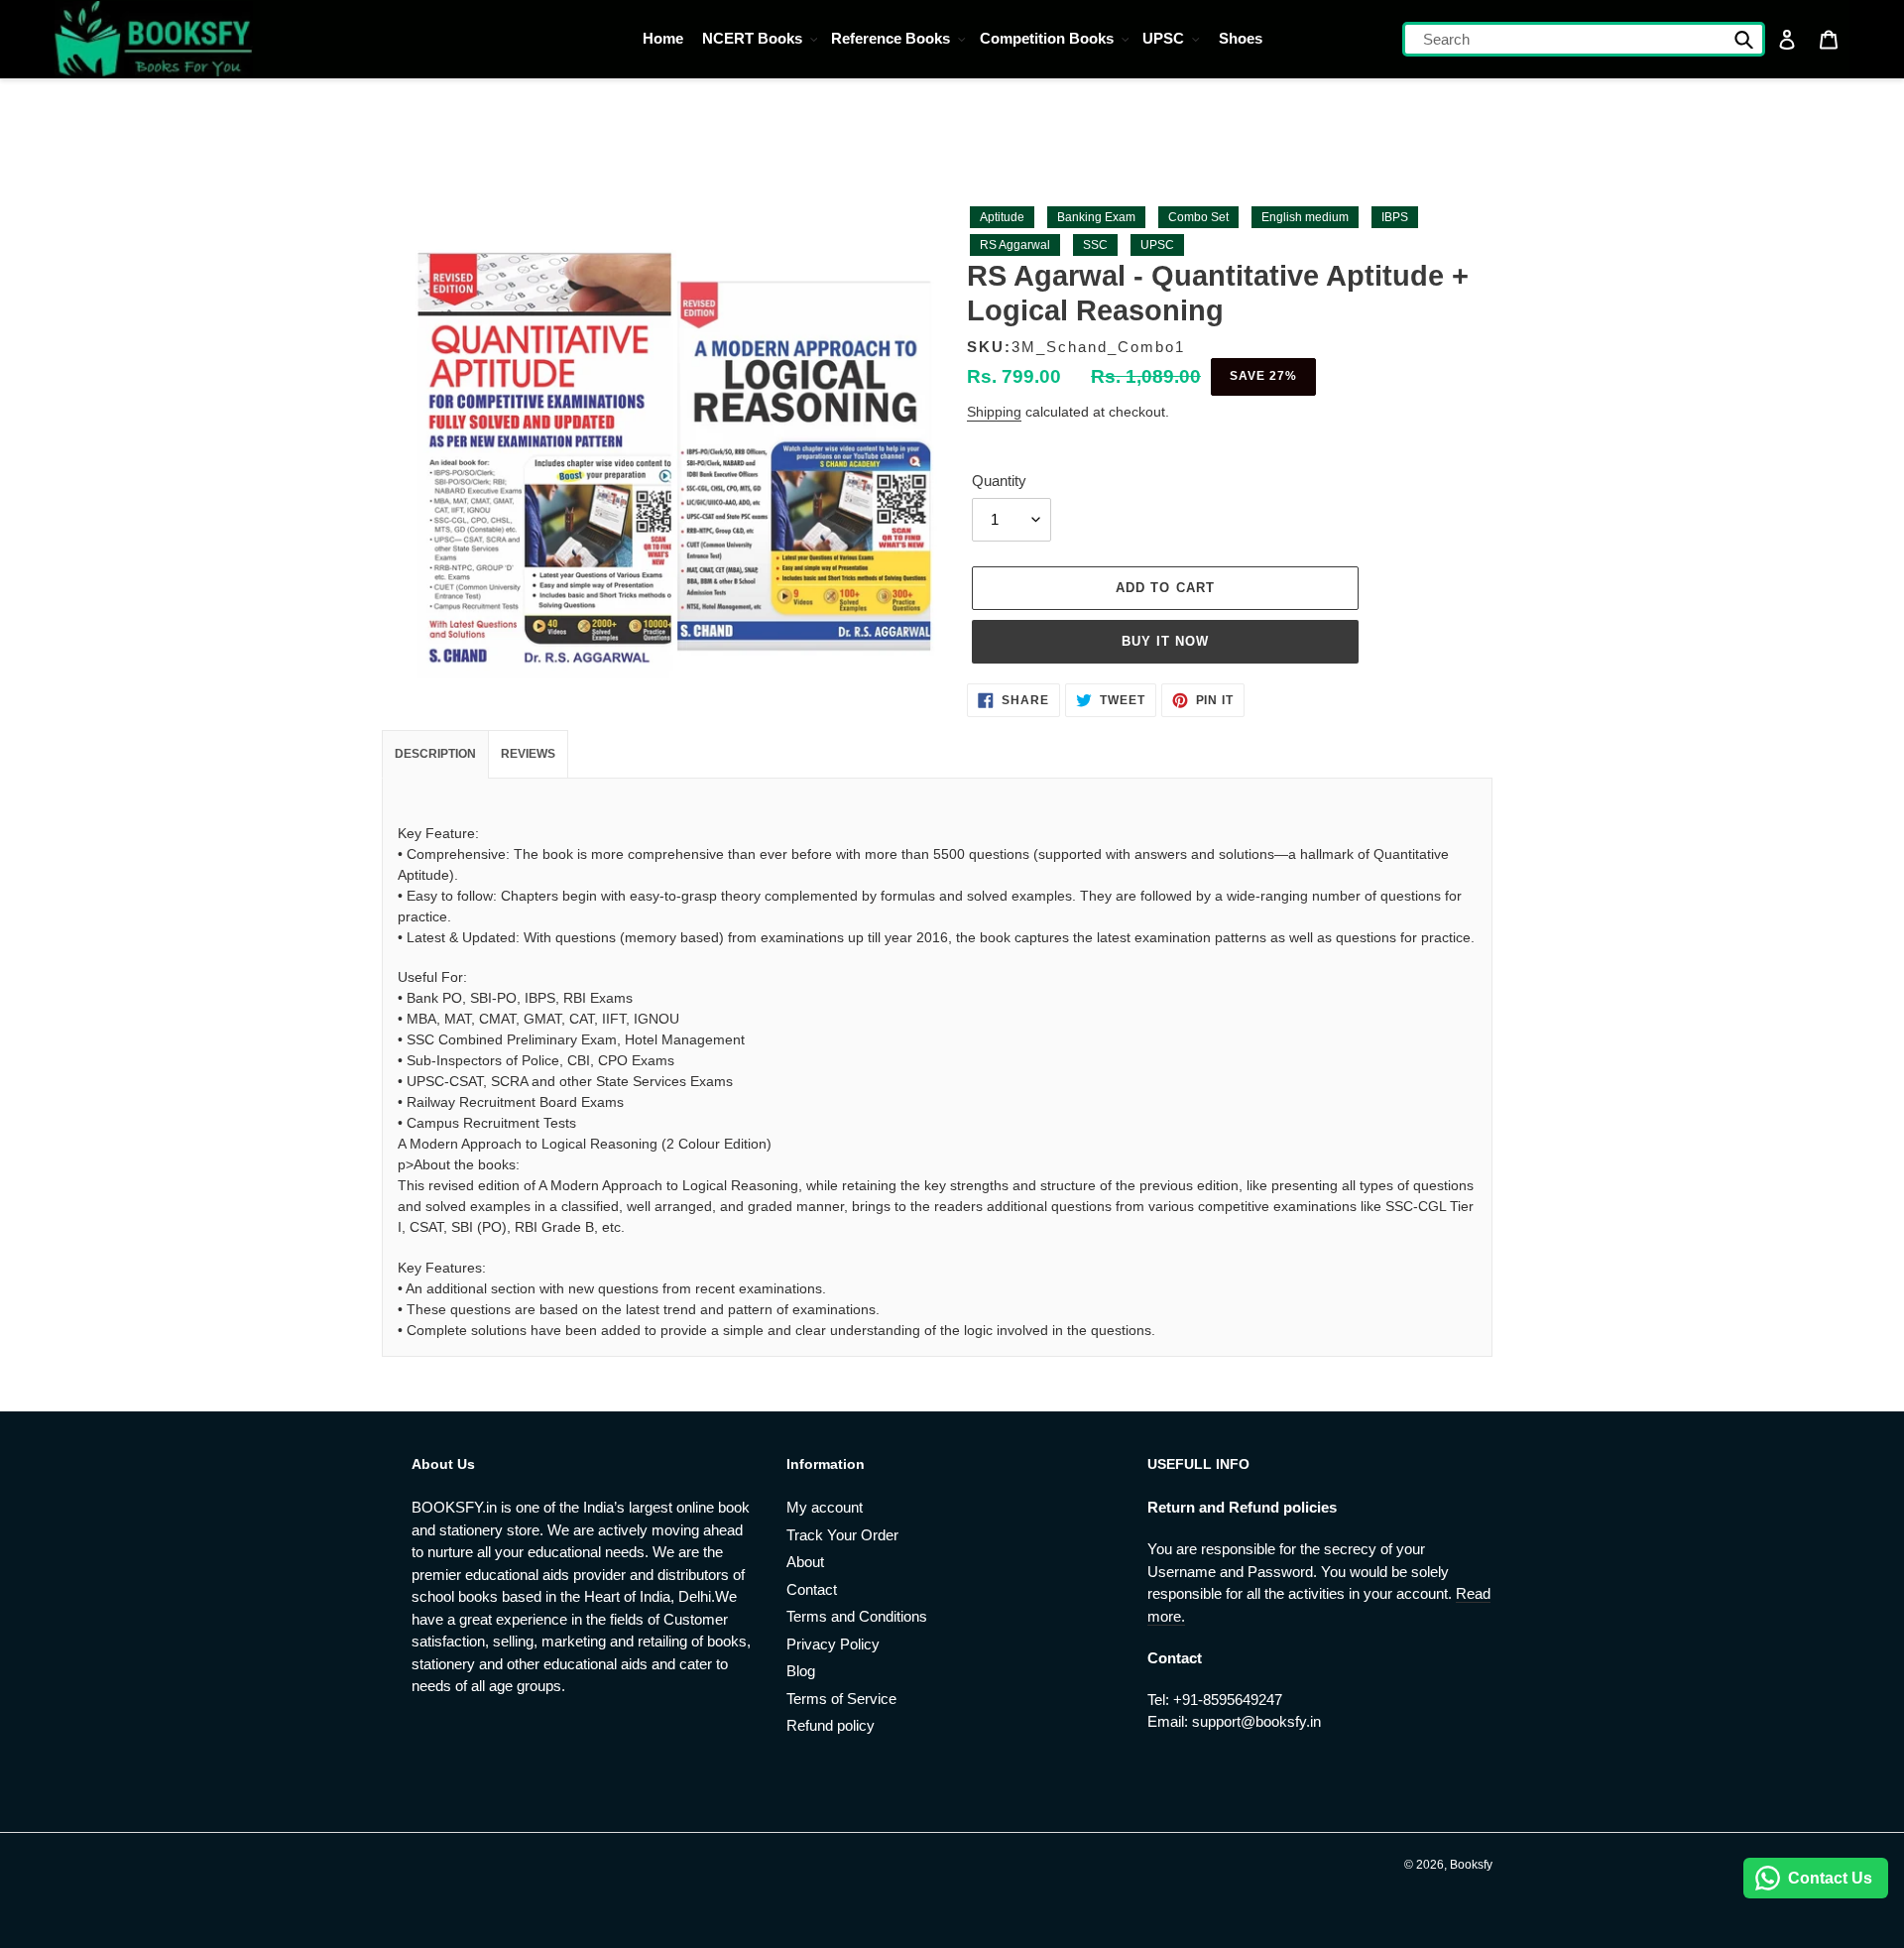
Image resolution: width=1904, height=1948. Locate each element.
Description (435, 754)
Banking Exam (1096, 217)
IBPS (1395, 217)
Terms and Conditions (857, 1616)
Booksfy (1471, 1865)
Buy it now (1165, 641)
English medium (1305, 217)
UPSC (1157, 245)
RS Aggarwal (1015, 245)
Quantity (999, 481)
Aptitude (1002, 217)
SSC (1095, 245)
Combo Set (1198, 217)
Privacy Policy (833, 1644)
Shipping (994, 412)
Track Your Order (842, 1535)
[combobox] (1584, 39)
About (805, 1562)
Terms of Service (841, 1699)
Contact (812, 1589)
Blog (801, 1671)
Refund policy (831, 1725)
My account (825, 1507)
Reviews (528, 754)
